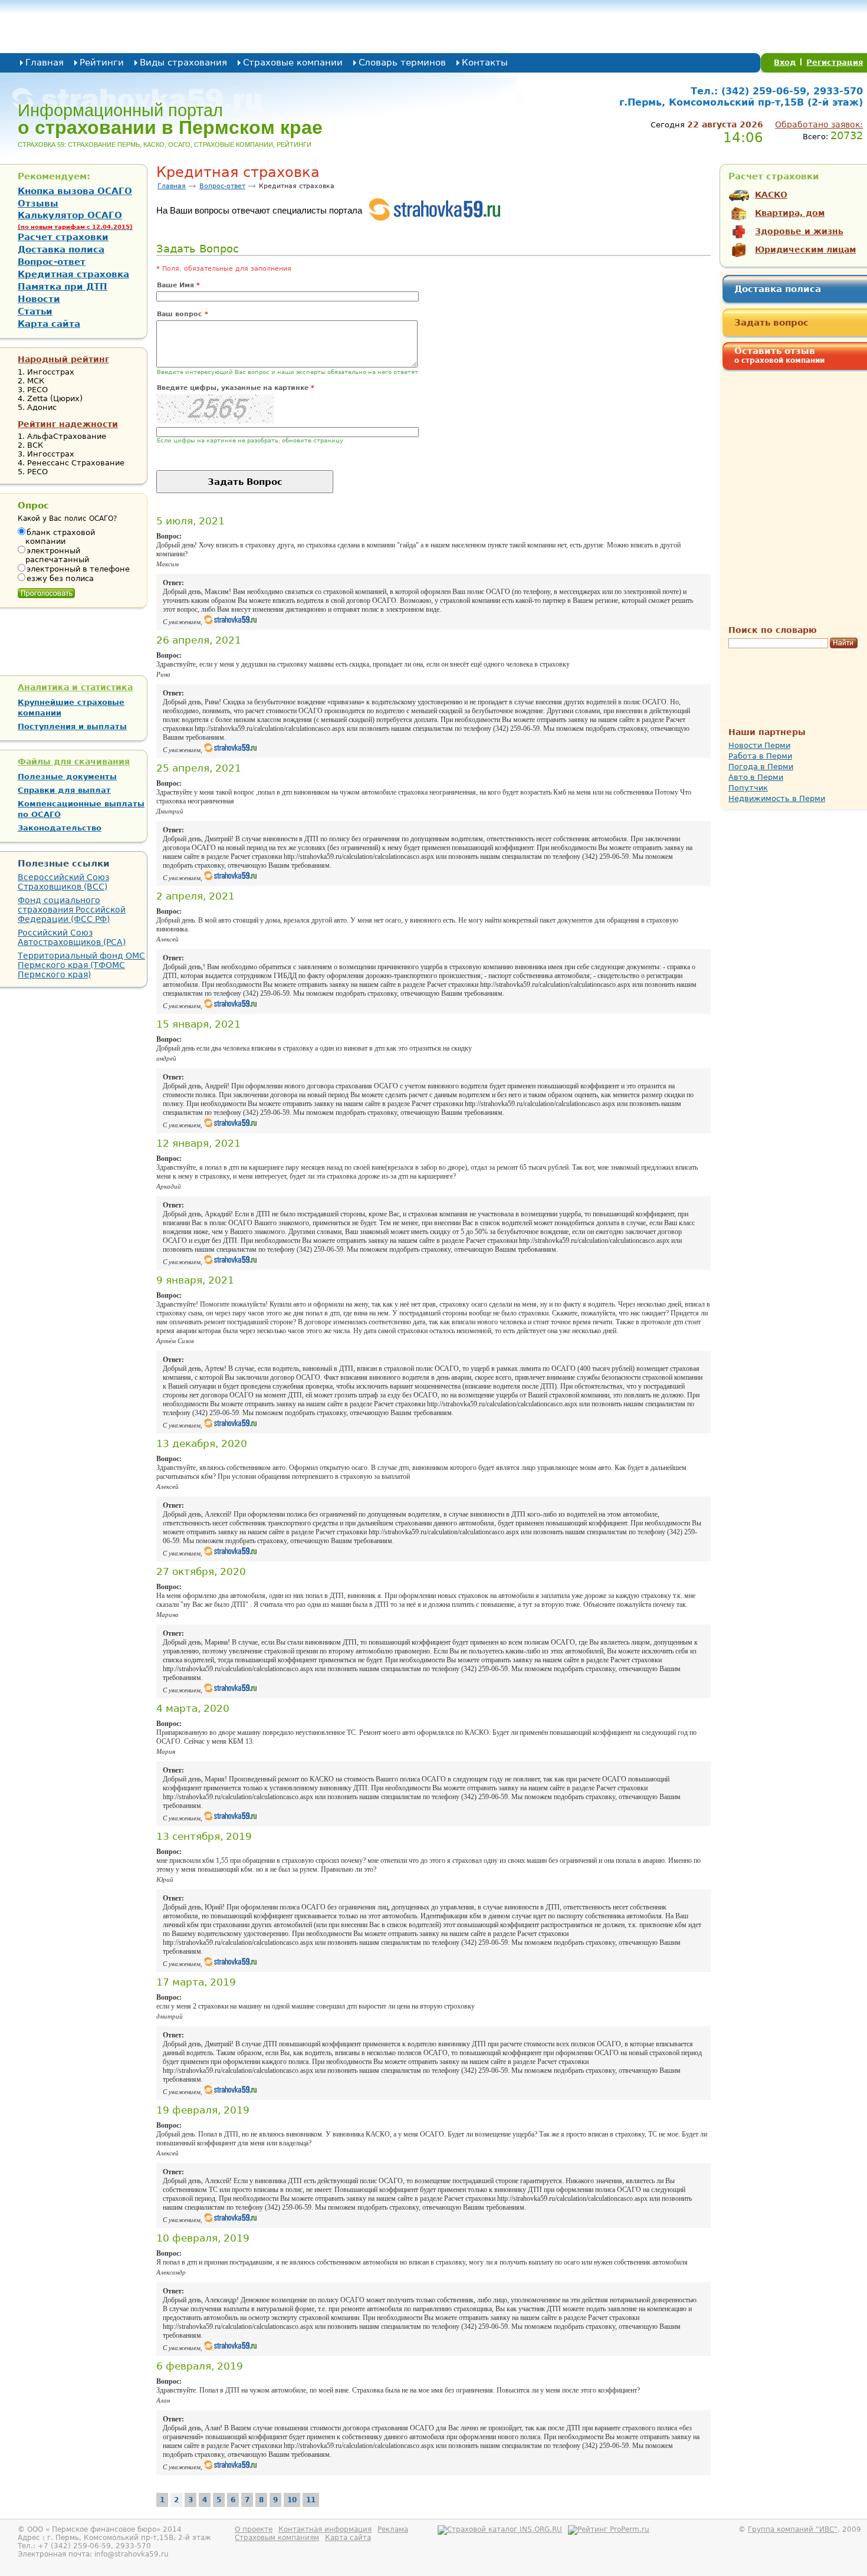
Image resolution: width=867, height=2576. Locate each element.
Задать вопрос (771, 323)
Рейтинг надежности (68, 424)
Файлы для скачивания (74, 762)
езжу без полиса (60, 578)
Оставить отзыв (779, 355)
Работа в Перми (760, 756)
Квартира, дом (790, 213)
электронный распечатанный (57, 555)
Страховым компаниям (277, 2538)
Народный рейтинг (63, 359)
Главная (45, 63)
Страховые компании (293, 63)
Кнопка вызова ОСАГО (75, 191)
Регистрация (835, 62)
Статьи (35, 311)
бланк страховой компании (60, 537)
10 (292, 2500)
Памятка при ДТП (63, 287)
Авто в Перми (756, 777)
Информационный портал (170, 119)
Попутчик (748, 788)
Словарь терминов (402, 63)
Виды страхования (183, 63)
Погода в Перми (761, 767)
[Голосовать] (46, 590)
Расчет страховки (63, 237)
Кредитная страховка (73, 274)
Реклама (393, 2529)
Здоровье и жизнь (799, 231)
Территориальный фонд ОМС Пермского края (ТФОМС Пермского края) (81, 965)
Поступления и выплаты (72, 726)
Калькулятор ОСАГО (75, 220)
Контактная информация (325, 2529)
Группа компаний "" (793, 2529)
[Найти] (844, 644)
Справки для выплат (64, 790)
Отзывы (38, 204)
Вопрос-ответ (222, 186)
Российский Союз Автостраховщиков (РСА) (72, 937)
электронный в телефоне (78, 569)
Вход (785, 62)
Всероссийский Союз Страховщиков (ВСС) (63, 882)
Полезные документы (67, 777)
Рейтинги (102, 63)
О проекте (254, 2529)
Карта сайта (49, 324)
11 (311, 2500)
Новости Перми (759, 745)
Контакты (485, 63)
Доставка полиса (778, 289)
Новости (39, 299)
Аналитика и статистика (75, 687)
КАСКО (771, 195)
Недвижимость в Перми (777, 798)
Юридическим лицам (805, 250)
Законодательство (60, 828)
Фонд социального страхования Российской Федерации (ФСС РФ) (72, 910)
